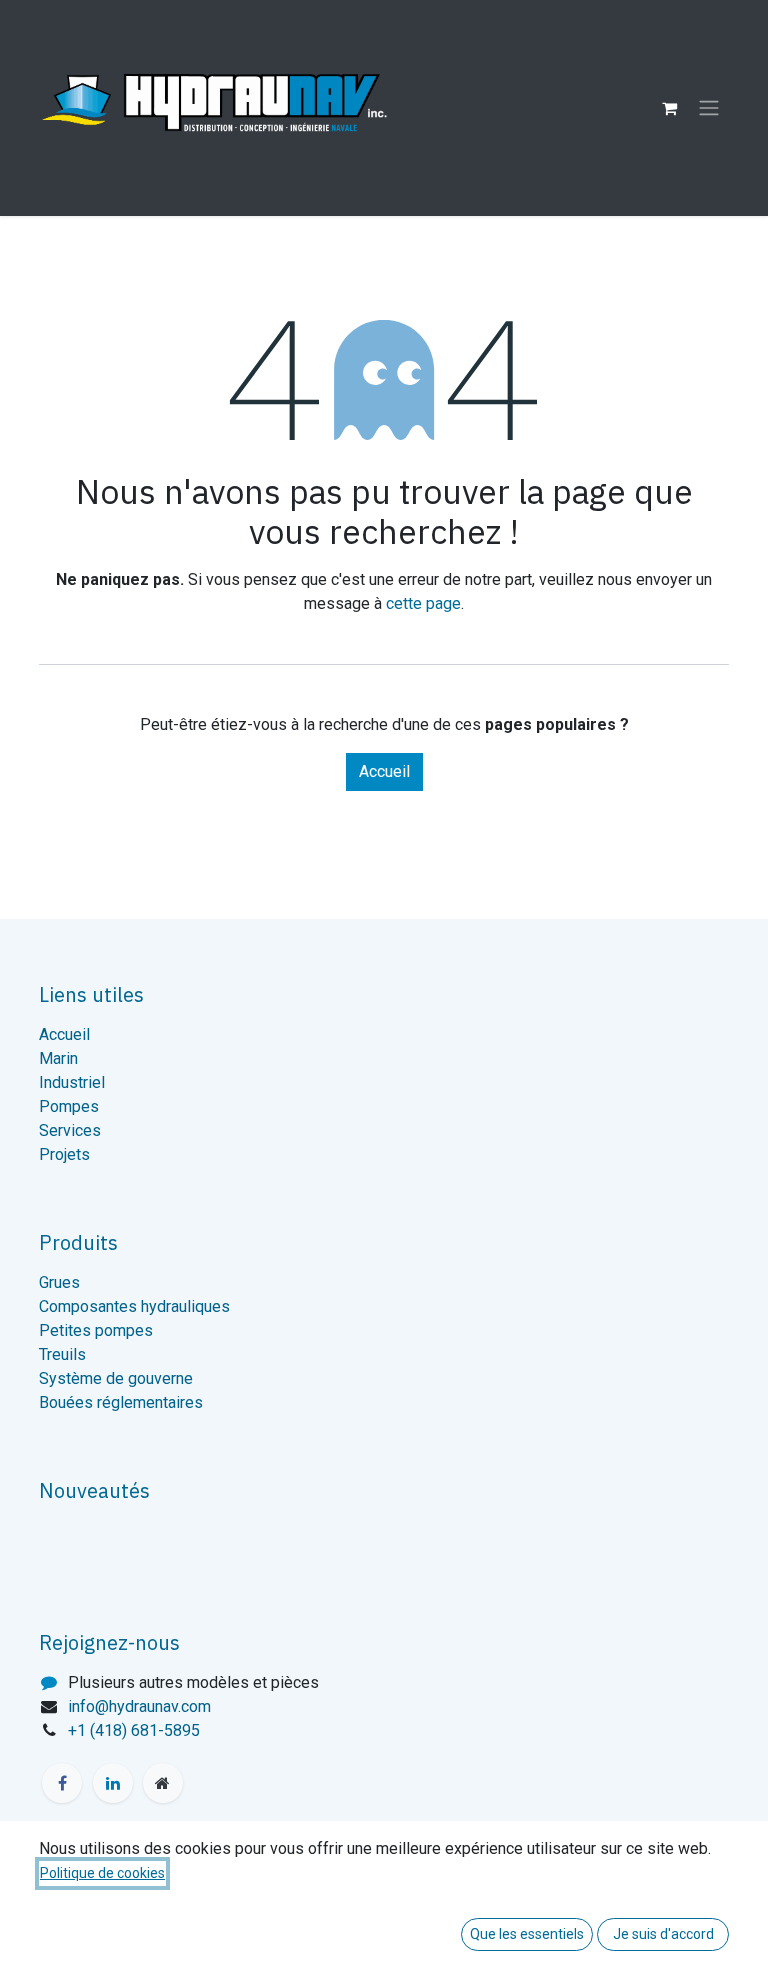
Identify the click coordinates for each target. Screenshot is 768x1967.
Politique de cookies (102, 1873)
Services (70, 1130)
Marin (58, 1058)
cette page (423, 603)
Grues (59, 1282)
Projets (64, 1154)
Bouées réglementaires (121, 1402)
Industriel (72, 1082)
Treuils (62, 1354)
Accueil (384, 771)
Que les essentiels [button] (527, 1934)
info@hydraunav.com (139, 1706)
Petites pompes (96, 1330)
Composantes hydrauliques (134, 1306)
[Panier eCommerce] (669, 108)
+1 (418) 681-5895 (134, 1730)
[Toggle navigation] (709, 108)
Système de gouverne (116, 1378)
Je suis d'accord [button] (663, 1934)
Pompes (69, 1106)
